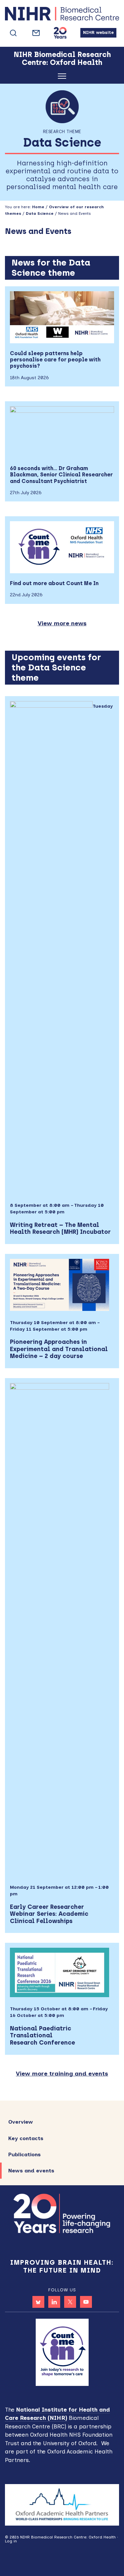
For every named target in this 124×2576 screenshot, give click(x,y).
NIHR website (98, 32)
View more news (62, 623)
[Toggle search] (13, 33)
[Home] (62, 15)
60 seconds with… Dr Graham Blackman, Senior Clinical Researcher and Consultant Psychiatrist (61, 475)
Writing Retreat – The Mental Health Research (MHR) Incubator (60, 1229)
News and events (31, 2171)
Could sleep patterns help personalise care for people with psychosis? (55, 360)
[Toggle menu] (62, 77)
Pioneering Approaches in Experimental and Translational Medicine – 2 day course (59, 1349)
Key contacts (26, 2138)
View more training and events (62, 2074)
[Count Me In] (62, 2352)
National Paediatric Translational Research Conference (42, 2036)
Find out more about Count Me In (54, 583)
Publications (24, 2154)
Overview (21, 2122)
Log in (11, 2541)
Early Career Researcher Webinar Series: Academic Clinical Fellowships (49, 1914)
